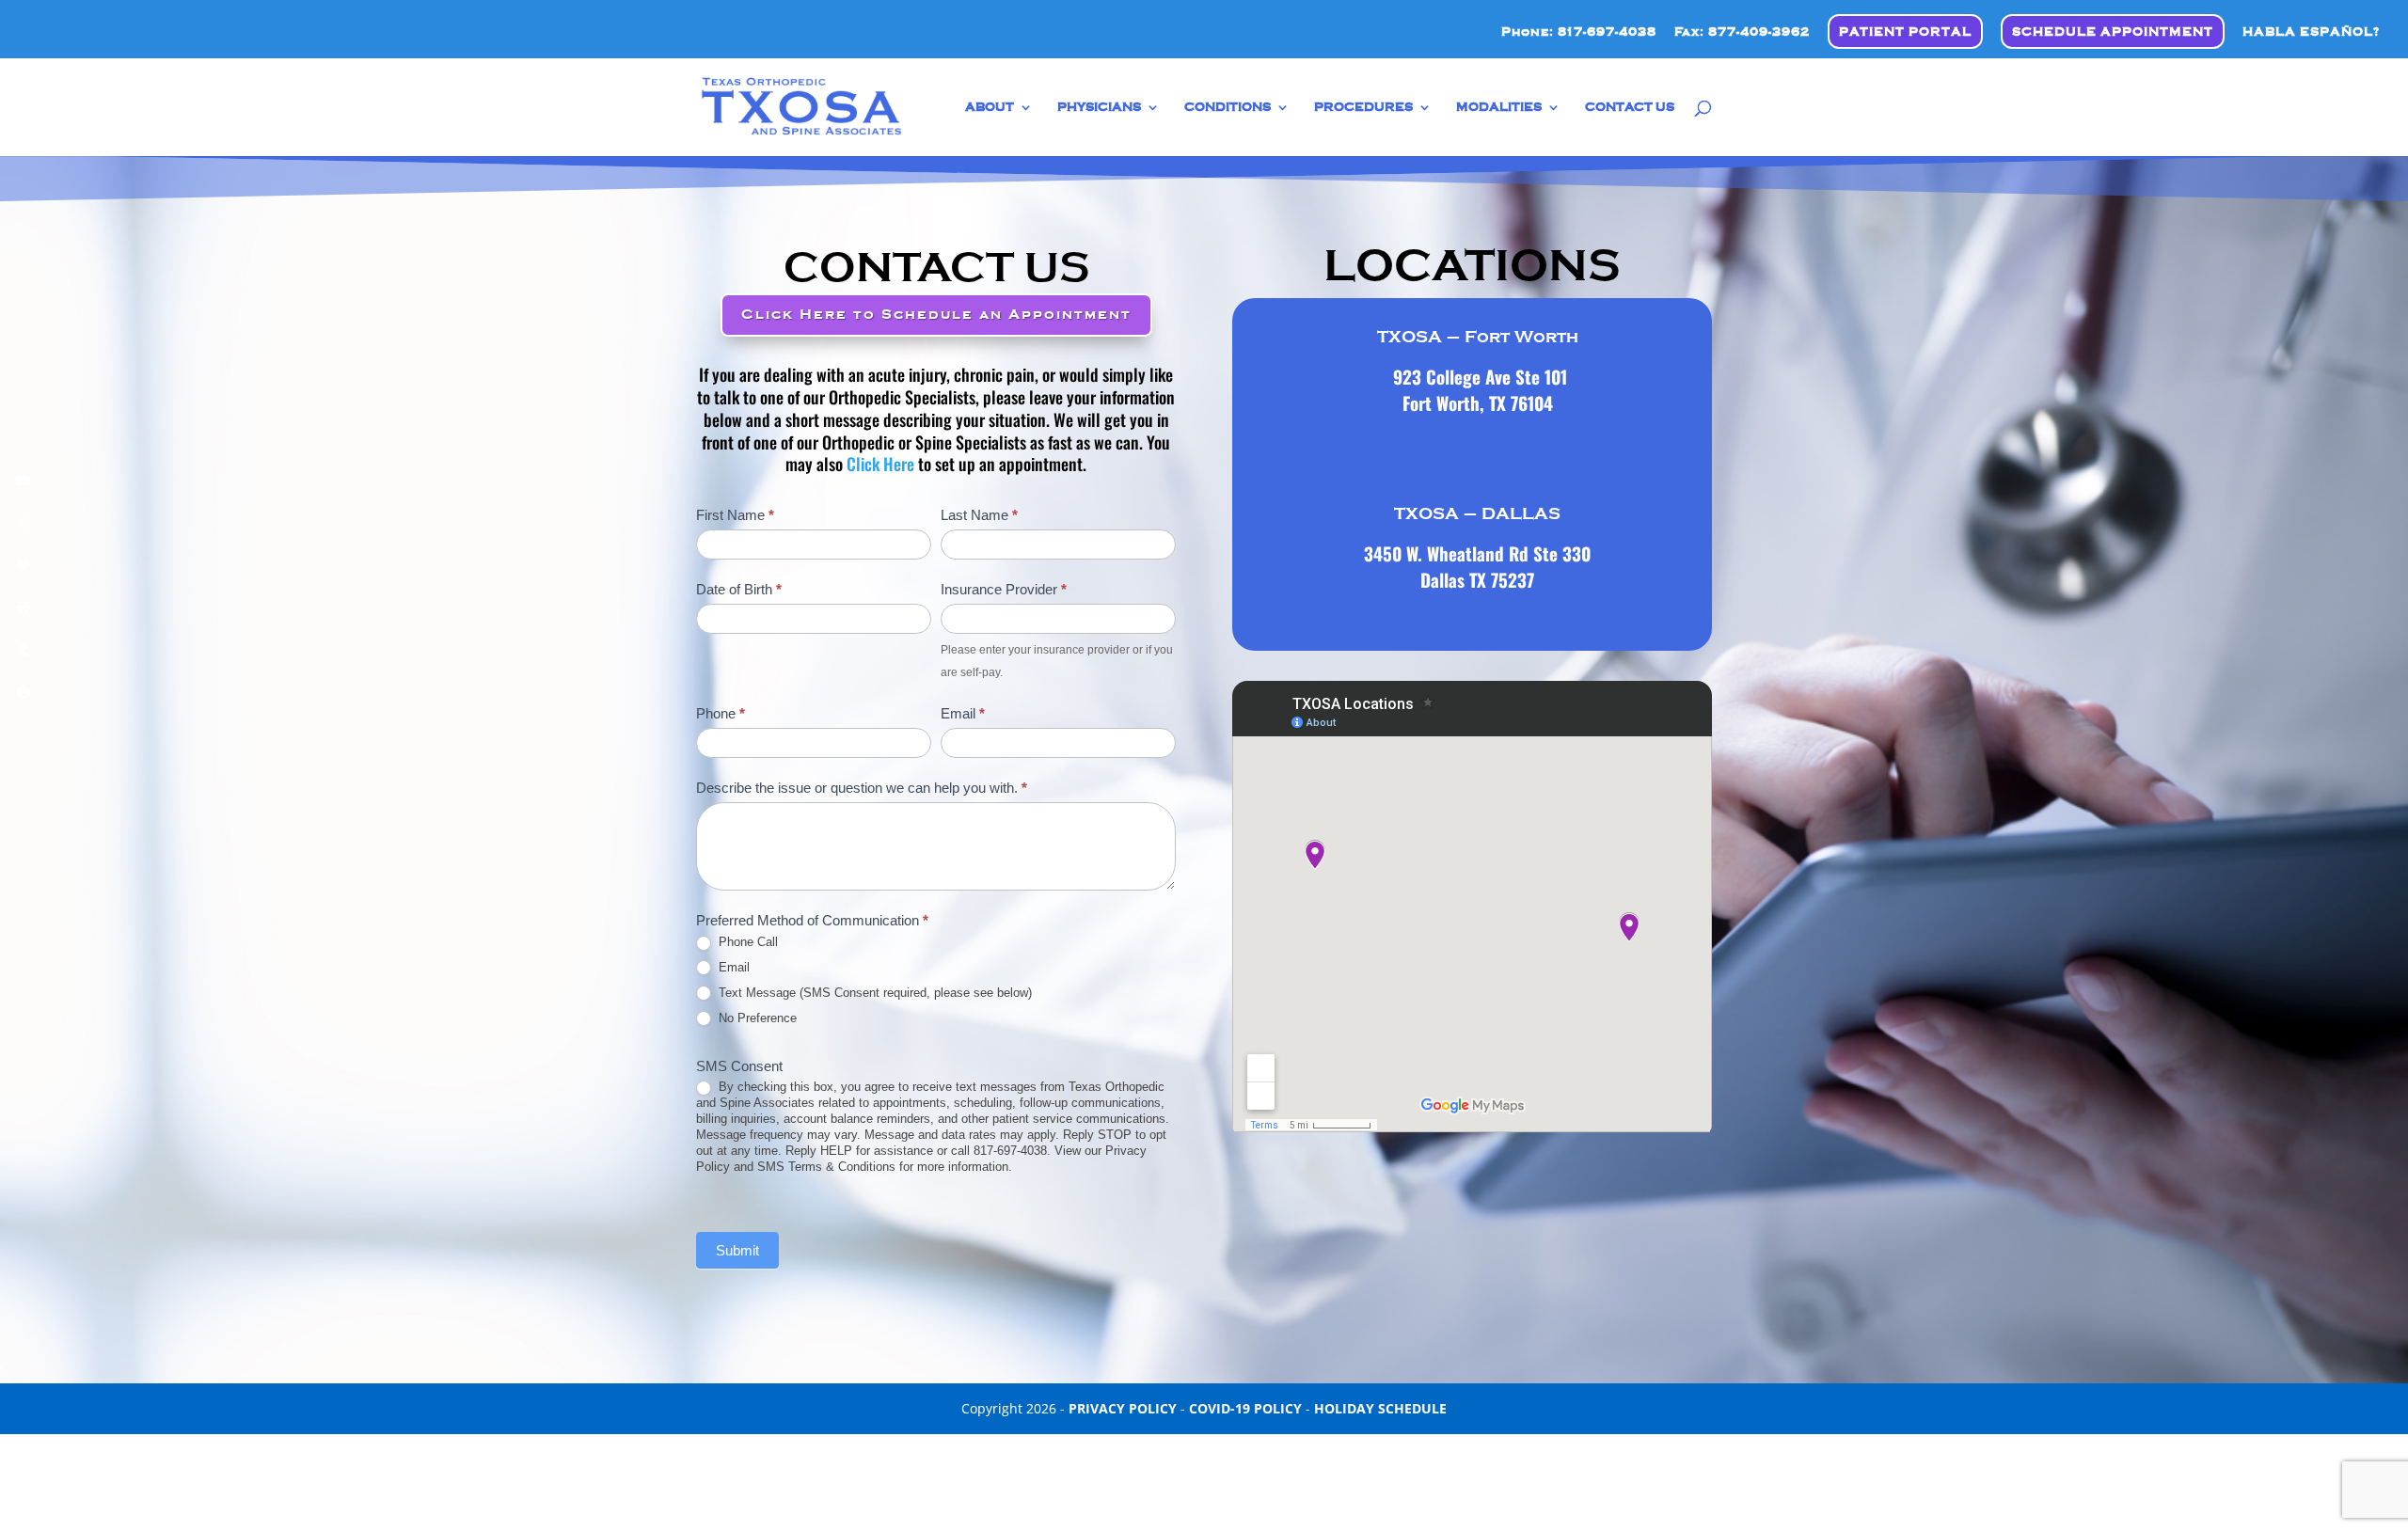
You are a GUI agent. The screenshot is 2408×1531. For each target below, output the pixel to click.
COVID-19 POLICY (1245, 1408)
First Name (735, 515)
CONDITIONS (1228, 107)
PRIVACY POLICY (1123, 1408)
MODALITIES (1499, 107)
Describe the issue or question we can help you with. (862, 788)
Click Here (880, 464)
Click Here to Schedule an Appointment (936, 314)
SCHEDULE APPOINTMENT (2113, 32)
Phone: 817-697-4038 (1579, 32)
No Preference (756, 1018)
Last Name (979, 515)
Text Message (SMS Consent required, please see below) (873, 993)
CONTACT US (1630, 107)
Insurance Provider (1004, 589)
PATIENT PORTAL (1905, 32)
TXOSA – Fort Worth (1478, 337)
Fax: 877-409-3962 (1742, 32)
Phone (721, 713)
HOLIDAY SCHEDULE (1380, 1408)
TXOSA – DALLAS (1477, 513)
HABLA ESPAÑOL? (2311, 32)
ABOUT (990, 107)
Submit (737, 1250)
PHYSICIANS (1099, 107)
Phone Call (746, 942)
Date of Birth (739, 589)
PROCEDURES (1363, 107)
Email (963, 713)
